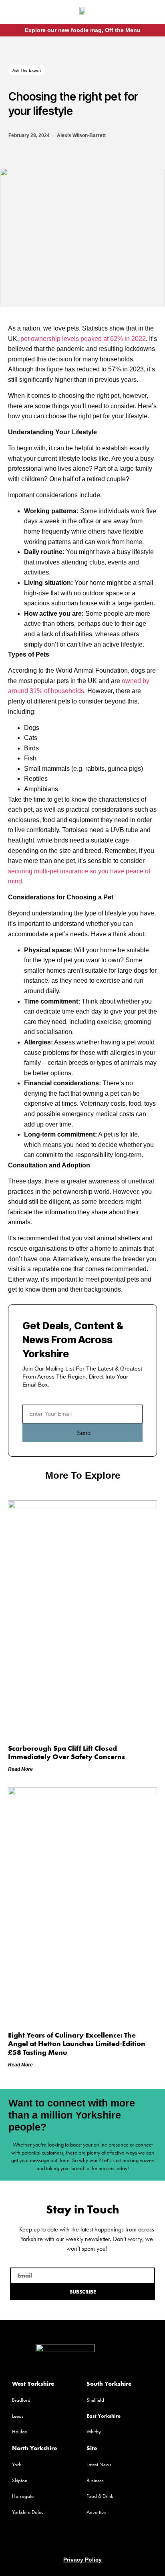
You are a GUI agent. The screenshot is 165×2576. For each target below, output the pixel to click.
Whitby (94, 2432)
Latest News (99, 2464)
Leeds (18, 2416)
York (16, 2464)
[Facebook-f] (143, 13)
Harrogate (23, 2496)
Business (95, 2480)
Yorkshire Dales (28, 2512)
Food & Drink (100, 2496)
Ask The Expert (27, 70)
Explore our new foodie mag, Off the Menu (83, 30)
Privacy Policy (82, 2560)
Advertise (96, 2512)
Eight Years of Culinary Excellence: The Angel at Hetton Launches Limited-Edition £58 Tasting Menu (77, 2044)
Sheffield (95, 2400)
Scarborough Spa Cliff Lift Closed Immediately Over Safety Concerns (66, 1753)
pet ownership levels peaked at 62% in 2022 (83, 339)
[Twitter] (82, 2540)
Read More (20, 1769)
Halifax (20, 2432)
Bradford (21, 2400)
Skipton (20, 2480)
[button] (16, 13)
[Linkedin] (98, 2540)
